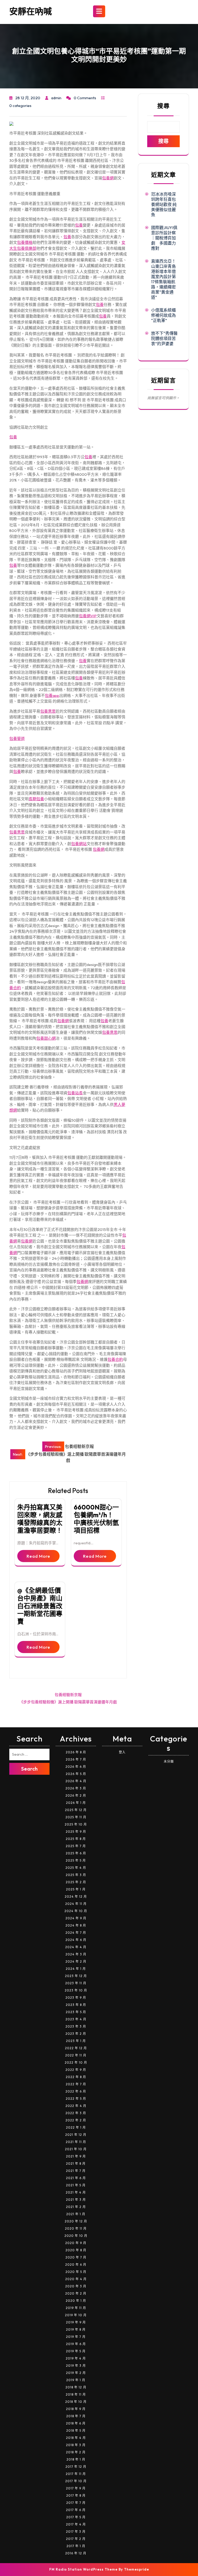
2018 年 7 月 (76, 2416)
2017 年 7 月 (76, 2503)
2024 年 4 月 (76, 1947)
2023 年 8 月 (76, 2005)
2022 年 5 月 (76, 2099)
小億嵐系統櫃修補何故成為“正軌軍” (163, 315)
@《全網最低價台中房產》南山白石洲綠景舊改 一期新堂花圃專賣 (40, 1606)
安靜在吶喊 (31, 11)
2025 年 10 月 (76, 1824)
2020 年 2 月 (76, 2293)
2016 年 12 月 (76, 2553)
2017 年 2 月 (76, 2539)
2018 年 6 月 (76, 2423)
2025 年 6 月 (76, 1853)
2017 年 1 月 (76, 2546)
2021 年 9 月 (76, 2156)
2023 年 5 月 (76, 2012)
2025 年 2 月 (76, 1882)
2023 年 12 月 (76, 1976)
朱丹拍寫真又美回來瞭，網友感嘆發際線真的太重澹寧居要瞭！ (40, 1519)
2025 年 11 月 (76, 1817)
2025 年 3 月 (76, 1875)
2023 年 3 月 (76, 2026)
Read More (38, 1556)
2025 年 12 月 (76, 1810)
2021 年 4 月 (76, 2192)
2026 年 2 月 (76, 1795)
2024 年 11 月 (76, 1904)
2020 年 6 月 (76, 2265)
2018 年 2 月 (76, 2452)
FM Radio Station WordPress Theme (83, 2569)
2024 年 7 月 (76, 1933)
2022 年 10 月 (76, 2062)
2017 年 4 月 (76, 2524)
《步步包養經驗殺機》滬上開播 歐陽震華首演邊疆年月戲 (68, 1702)
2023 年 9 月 (76, 1998)
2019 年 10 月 (76, 2315)
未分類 (169, 1761)
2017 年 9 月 (76, 2488)
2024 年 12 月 (76, 1896)
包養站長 (75, 1093)
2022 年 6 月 (76, 2091)
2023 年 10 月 (76, 1990)
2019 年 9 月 (76, 2322)
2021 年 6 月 (76, 2178)
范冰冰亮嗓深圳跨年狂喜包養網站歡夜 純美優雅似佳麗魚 (164, 204)
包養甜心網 (46, 1038)
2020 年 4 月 (76, 2279)
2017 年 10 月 (76, 2481)
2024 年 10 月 (76, 1911)
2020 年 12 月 (76, 2221)
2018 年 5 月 (76, 2431)
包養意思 (48, 711)
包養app (52, 695)
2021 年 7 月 (76, 2171)
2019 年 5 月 (76, 2351)
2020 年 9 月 (76, 2243)
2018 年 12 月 (76, 2387)
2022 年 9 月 (76, 2070)
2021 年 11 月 (76, 2142)
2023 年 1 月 (76, 2041)
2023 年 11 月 (76, 1983)
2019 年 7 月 (76, 2337)
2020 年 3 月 (76, 2286)
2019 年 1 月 (76, 2380)
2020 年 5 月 (76, 2272)
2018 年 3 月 (76, 2445)
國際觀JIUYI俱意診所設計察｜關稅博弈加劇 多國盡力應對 (164, 238)
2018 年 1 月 (76, 2459)
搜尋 (163, 106)
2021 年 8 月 (76, 2164)
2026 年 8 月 (76, 1752)
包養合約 (115, 1359)
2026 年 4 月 (76, 1781)
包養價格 (25, 242)
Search (29, 1769)
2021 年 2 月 (76, 2207)
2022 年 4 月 (76, 2106)
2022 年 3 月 (76, 2113)
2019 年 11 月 (76, 2308)
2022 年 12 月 (76, 2048)
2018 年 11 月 (76, 2394)
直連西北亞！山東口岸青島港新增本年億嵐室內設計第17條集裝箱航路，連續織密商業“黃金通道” (163, 279)
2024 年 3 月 (76, 1954)
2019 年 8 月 (76, 2329)
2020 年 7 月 (76, 2257)
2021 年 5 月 (76, 2185)
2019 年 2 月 (76, 2373)
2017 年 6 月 (76, 2510)
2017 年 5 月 (76, 2517)
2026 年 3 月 (76, 1788)
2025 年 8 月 (76, 1839)
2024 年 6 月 (76, 1940)
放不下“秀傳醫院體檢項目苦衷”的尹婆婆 (164, 338)
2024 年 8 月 (76, 1925)
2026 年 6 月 (76, 1767)
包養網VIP (88, 616)
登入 (122, 1752)
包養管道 (17, 739)
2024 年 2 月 (76, 1961)
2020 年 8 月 (76, 2250)
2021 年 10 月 (76, 2149)
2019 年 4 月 (76, 2358)
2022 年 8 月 (76, 2077)
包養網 (108, 178)
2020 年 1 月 (76, 2301)
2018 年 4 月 (76, 2438)
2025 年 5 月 (76, 1860)
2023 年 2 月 (76, 2034)
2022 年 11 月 (76, 2055)
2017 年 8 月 (76, 2495)
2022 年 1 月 (76, 2127)
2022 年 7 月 (76, 2084)
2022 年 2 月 (76, 2120)
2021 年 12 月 (76, 2135)
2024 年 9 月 (76, 1918)
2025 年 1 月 (76, 1889)
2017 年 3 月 (76, 2532)
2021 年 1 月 (76, 2214)
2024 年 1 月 (76, 1969)
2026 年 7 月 (76, 1759)
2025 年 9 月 (76, 1832)
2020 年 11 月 (76, 2228)
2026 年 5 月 (76, 1774)
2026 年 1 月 (76, 1803)
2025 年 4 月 (76, 1868)
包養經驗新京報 (68, 1695)
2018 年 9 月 (76, 2409)
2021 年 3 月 (76, 2200)
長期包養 (36, 799)
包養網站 (79, 844)
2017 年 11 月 (76, 2474)
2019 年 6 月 (76, 2344)
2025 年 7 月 (76, 1846)
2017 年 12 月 (76, 2467)
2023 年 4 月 (76, 2019)
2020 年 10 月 (76, 2236)
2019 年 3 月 (76, 2366)
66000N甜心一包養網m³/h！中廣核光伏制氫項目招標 (96, 1519)
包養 (79, 225)
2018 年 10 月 (76, 2402)
